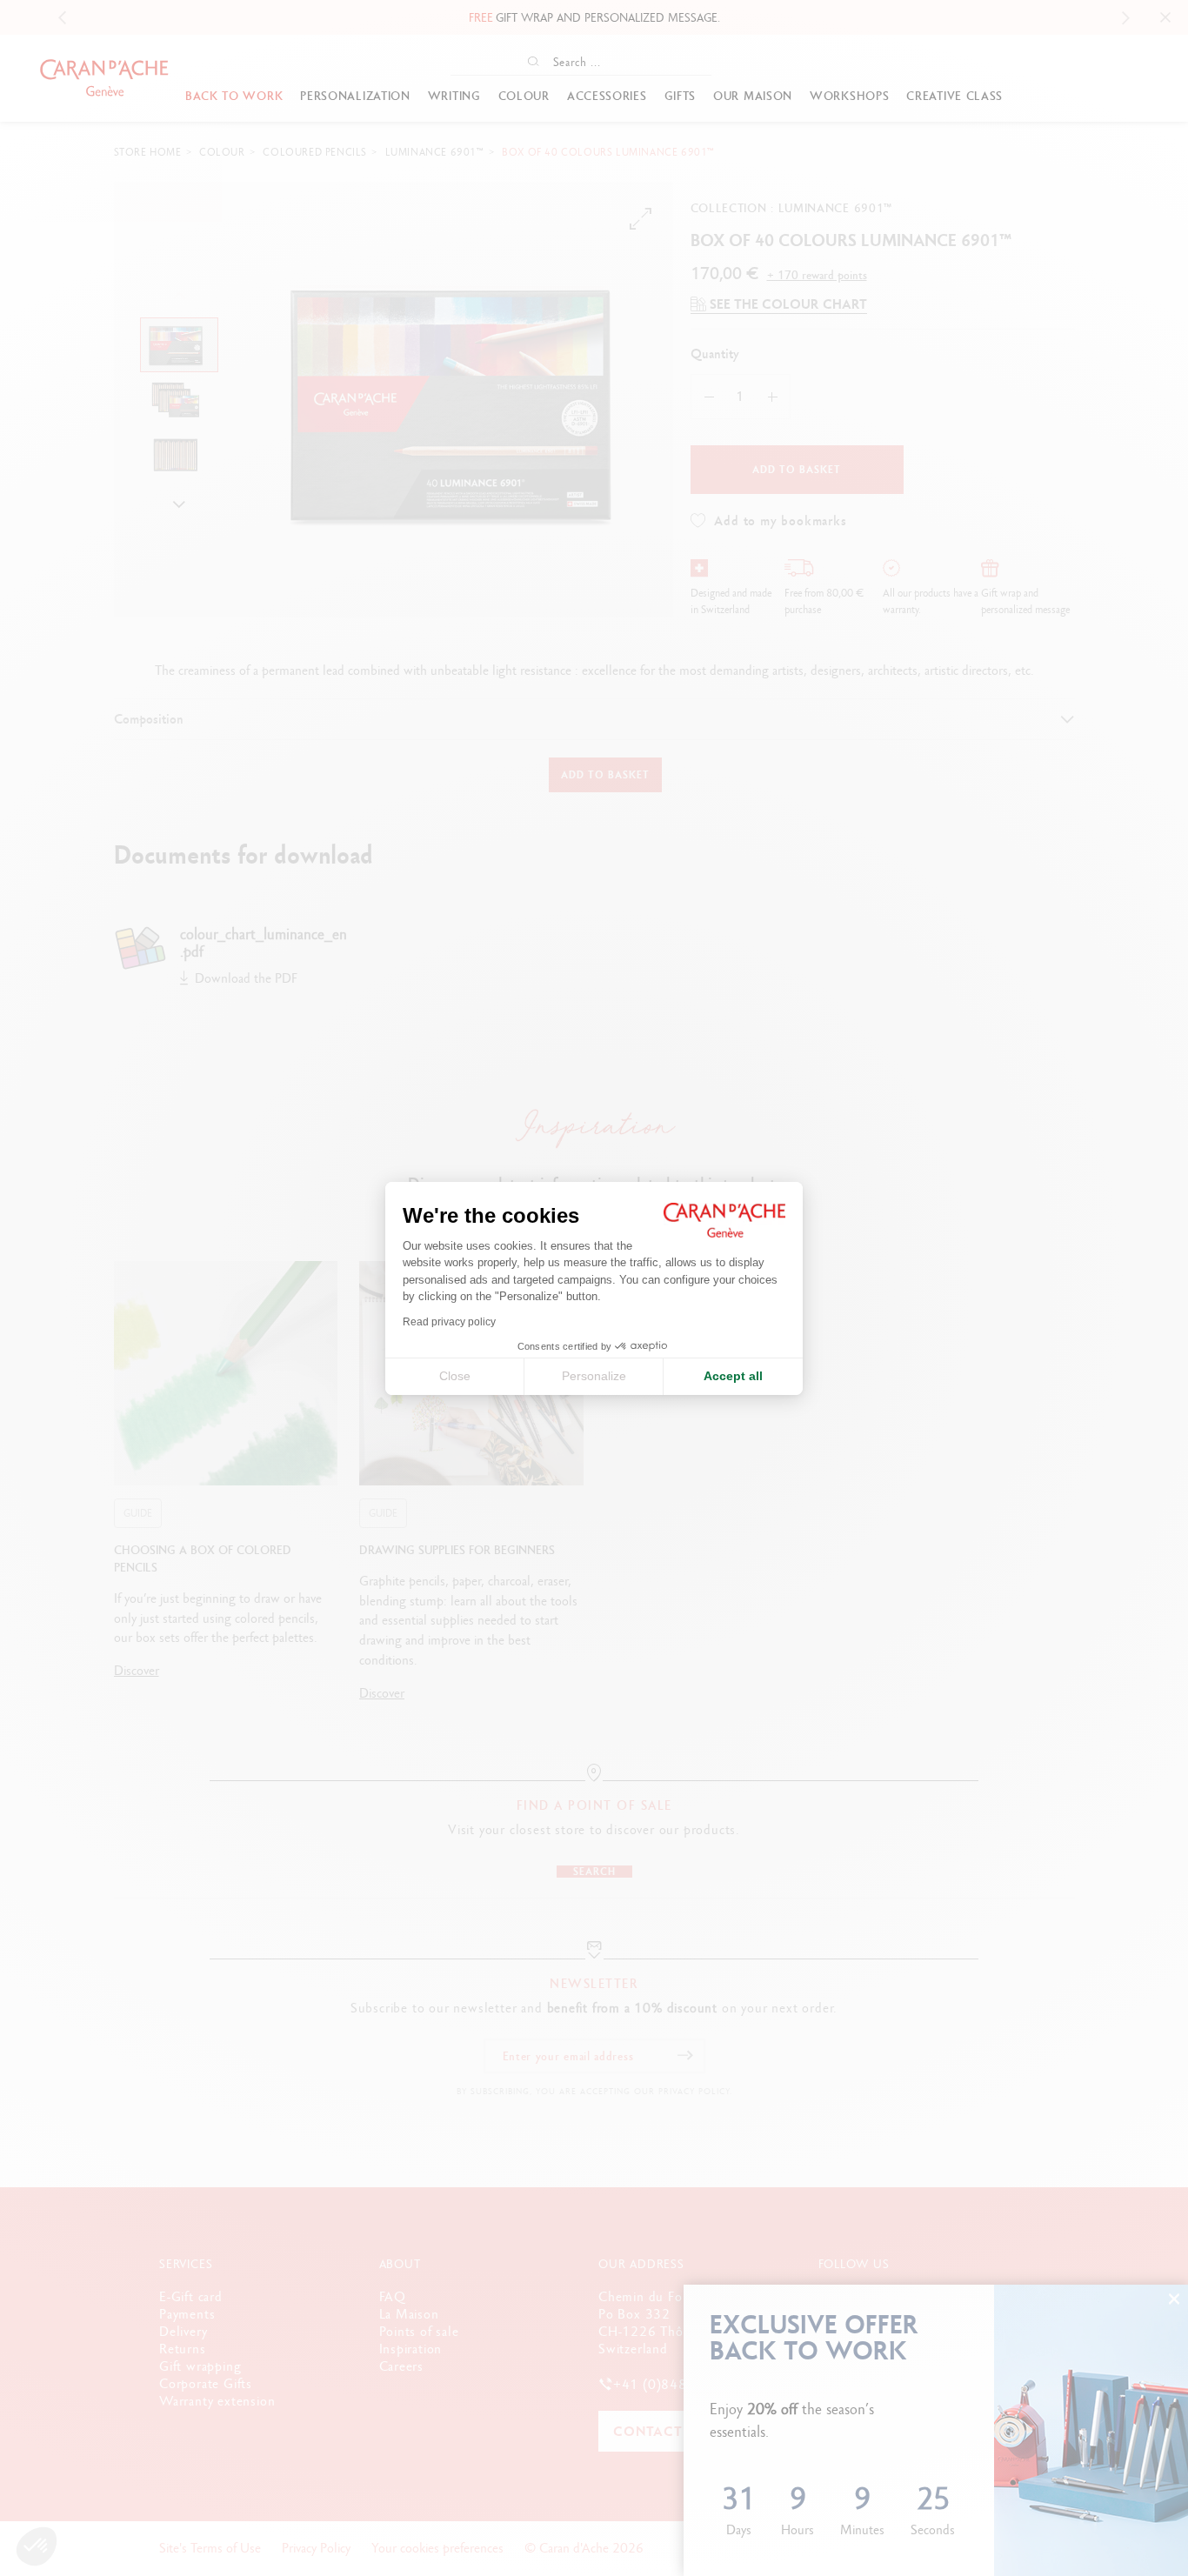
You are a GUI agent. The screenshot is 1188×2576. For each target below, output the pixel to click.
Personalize (594, 1376)
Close (455, 1376)
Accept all (733, 1376)
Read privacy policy (449, 1322)
